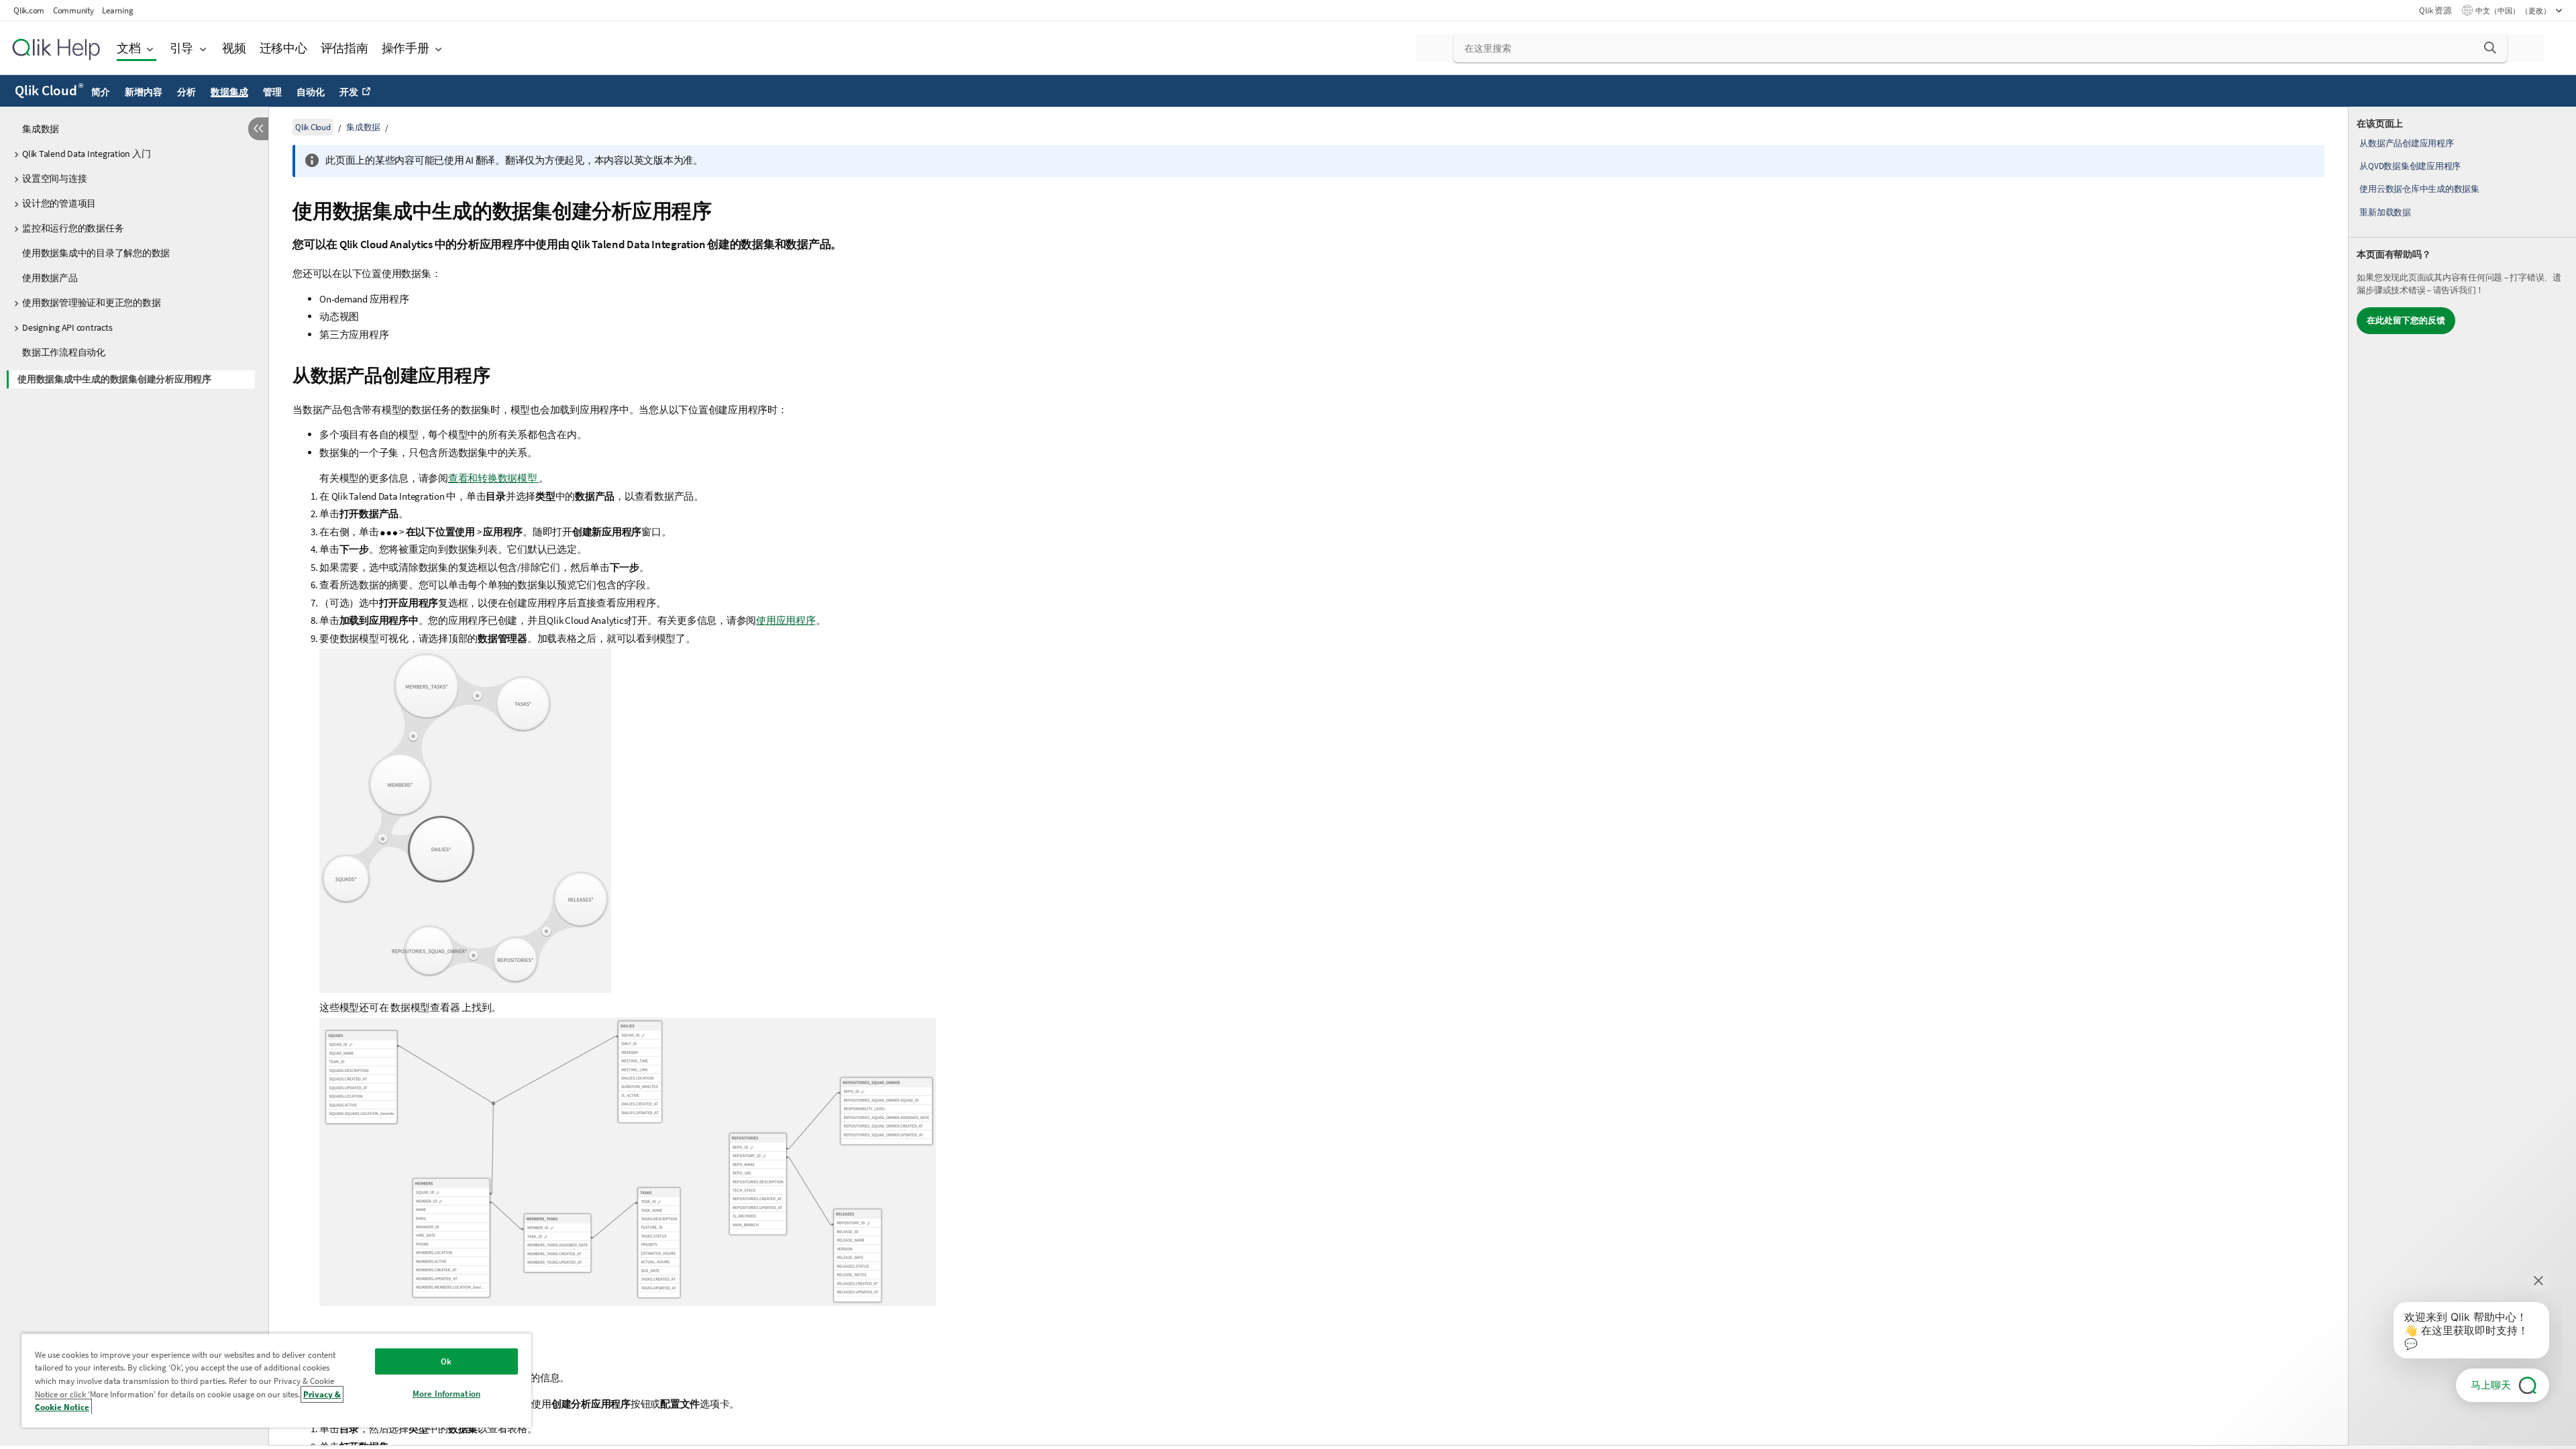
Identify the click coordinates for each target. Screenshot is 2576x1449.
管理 (272, 92)
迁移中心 (283, 48)
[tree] (134, 252)
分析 (186, 92)
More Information (446, 1394)
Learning (117, 10)
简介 (101, 92)
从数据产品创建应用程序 (2406, 143)
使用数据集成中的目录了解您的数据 (96, 253)
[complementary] (2462, 776)
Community (73, 10)
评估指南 (344, 48)
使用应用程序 (786, 620)
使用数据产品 (50, 278)
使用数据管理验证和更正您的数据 (91, 303)
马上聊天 (2491, 1385)
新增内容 (143, 92)
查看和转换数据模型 (494, 478)
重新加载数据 (2385, 212)
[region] (276, 1380)
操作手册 (406, 48)
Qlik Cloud (49, 91)
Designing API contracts (67, 327)
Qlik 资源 (2435, 10)
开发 (349, 92)
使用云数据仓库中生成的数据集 (2419, 189)
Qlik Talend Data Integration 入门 (86, 154)
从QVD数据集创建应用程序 (2410, 166)
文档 (129, 48)
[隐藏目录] (258, 129)
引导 (182, 48)
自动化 (310, 92)
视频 (234, 48)
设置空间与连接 (54, 178)
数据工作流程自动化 (64, 352)
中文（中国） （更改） (2514, 11)
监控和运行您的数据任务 (73, 228)
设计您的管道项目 (59, 203)
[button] (2490, 48)
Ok (446, 1361)
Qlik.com (29, 10)
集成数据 (41, 129)
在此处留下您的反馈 (2406, 320)
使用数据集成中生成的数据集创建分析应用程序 (114, 379)
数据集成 (229, 92)
